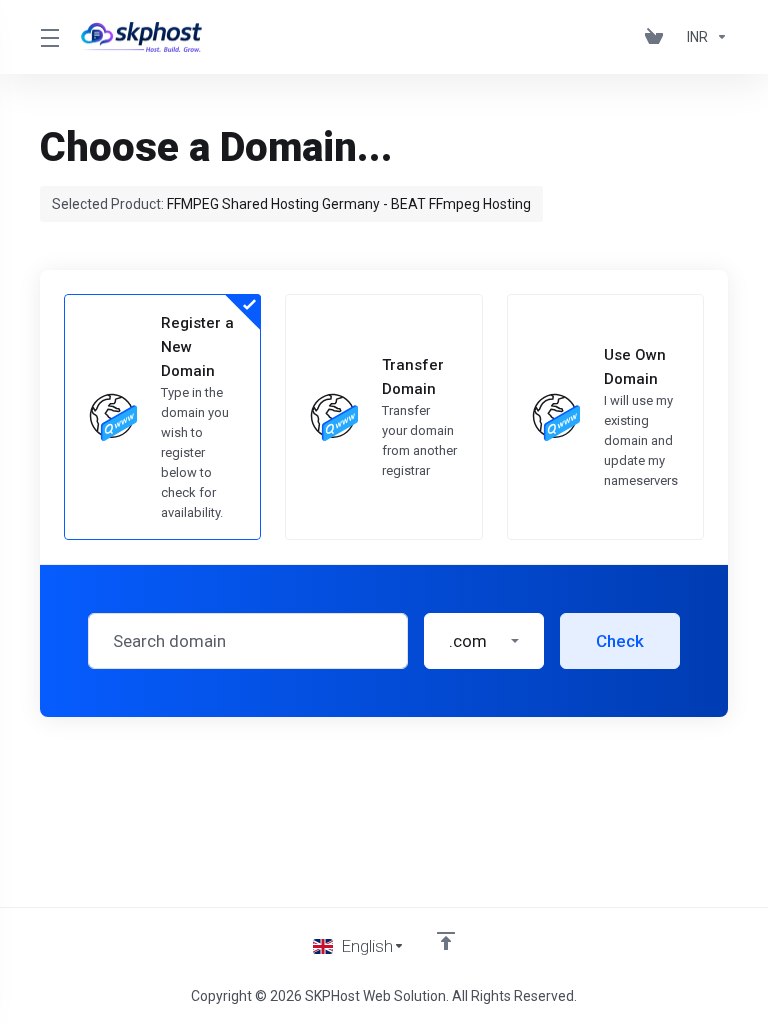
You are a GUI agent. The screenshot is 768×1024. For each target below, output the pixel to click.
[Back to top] (446, 941)
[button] (484, 641)
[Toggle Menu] (48, 37)
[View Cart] (658, 37)
